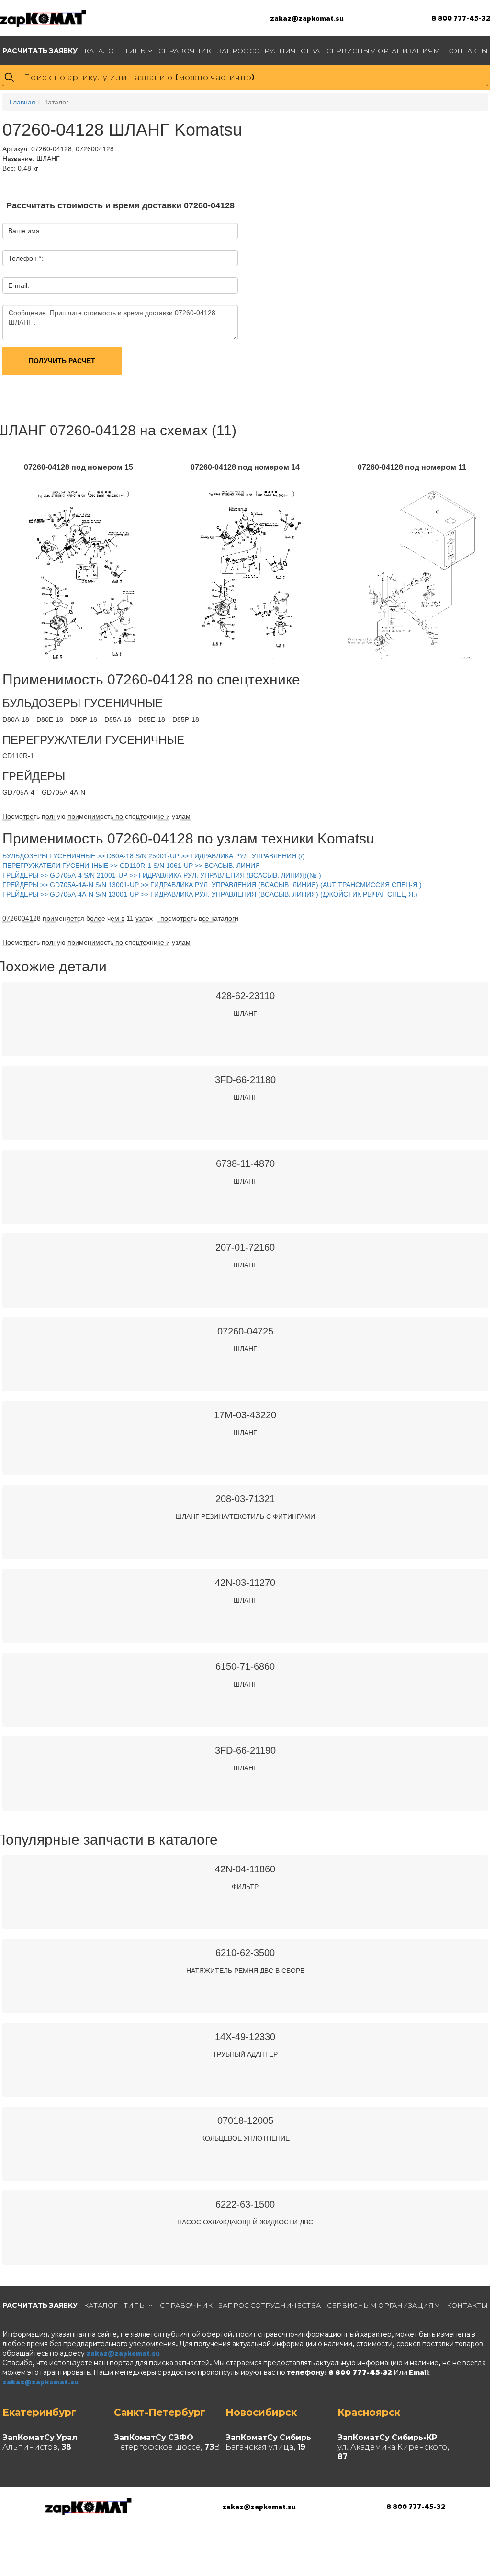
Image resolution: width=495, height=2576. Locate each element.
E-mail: (19, 285)
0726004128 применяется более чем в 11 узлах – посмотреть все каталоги (120, 918)
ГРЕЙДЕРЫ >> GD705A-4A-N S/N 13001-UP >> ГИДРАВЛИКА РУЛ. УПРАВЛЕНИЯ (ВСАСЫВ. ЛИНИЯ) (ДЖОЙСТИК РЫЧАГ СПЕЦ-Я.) (210, 894)
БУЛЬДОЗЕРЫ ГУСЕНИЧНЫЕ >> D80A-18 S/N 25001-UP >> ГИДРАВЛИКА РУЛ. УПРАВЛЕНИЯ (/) (154, 856)
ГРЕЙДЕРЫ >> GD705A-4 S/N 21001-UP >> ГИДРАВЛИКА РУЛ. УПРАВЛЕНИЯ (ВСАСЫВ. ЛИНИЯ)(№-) (162, 875)
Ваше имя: (25, 231)
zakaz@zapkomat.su (307, 18)
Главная (22, 102)
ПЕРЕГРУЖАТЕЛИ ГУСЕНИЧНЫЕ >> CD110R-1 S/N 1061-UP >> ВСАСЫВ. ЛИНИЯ (131, 866)
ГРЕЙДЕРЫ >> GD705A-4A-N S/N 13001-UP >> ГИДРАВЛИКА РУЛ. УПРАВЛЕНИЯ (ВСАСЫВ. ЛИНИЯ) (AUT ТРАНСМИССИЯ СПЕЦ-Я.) (212, 885)
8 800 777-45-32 (461, 18)
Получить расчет (62, 361)
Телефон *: (26, 258)
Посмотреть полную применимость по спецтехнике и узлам (96, 816)
